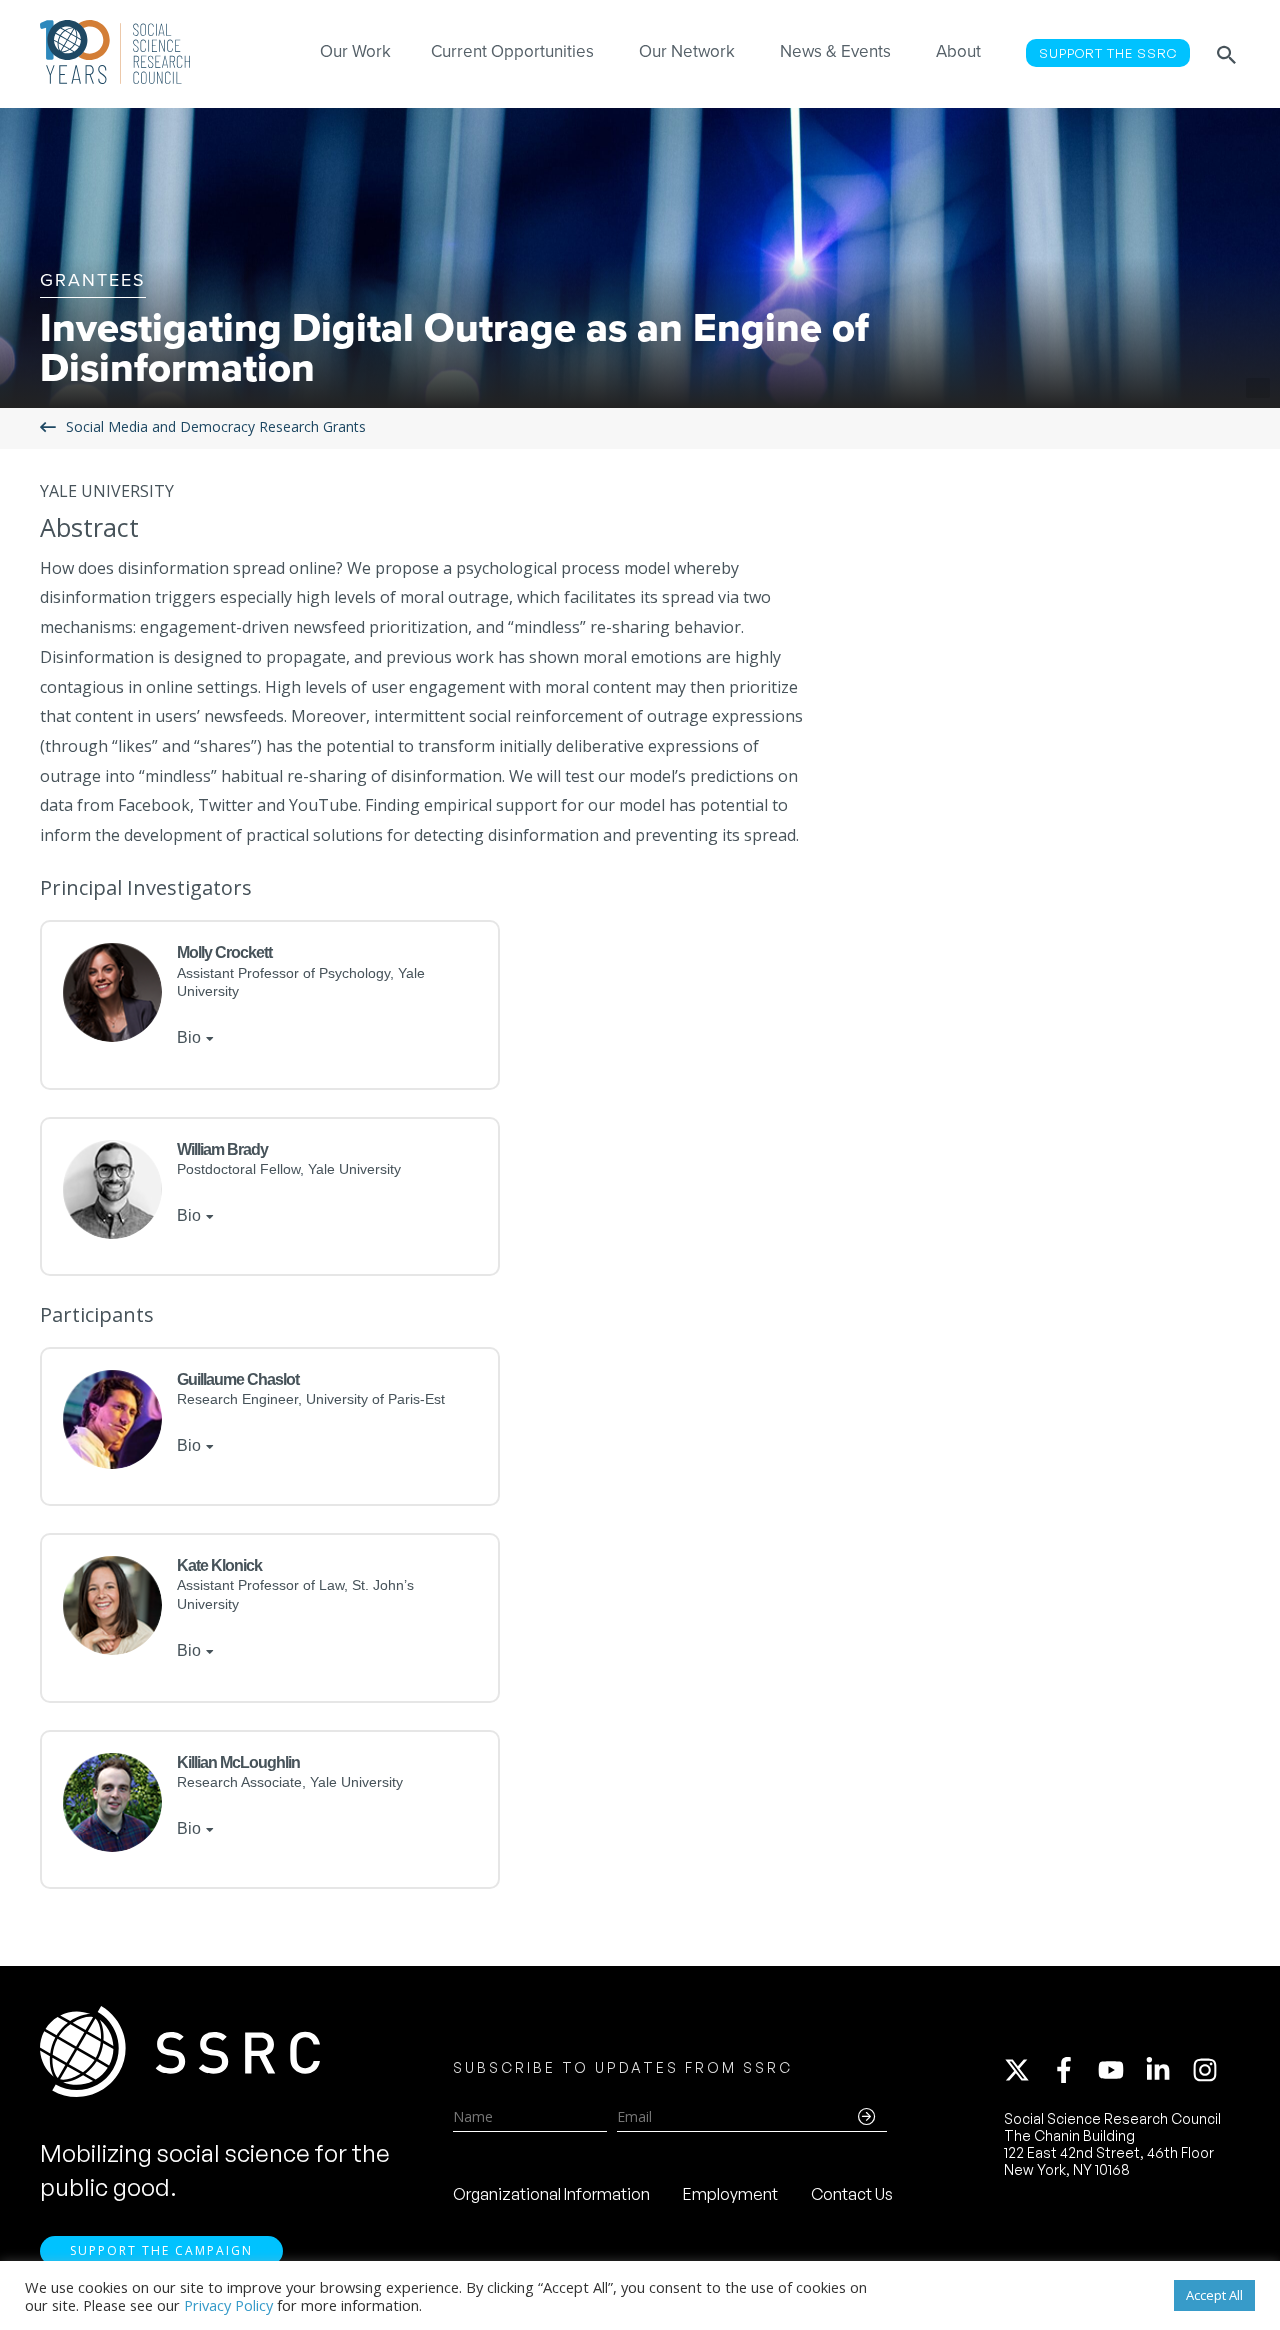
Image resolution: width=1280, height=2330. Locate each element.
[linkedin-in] (1167, 2070)
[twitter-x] (1026, 2070)
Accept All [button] (1214, 2295)
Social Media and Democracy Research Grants (216, 427)
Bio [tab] (189, 1037)
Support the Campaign (161, 2250)
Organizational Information (551, 2194)
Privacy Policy (228, 2305)
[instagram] (1209, 2070)
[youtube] (1120, 2070)
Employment (730, 2194)
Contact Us (852, 2194)
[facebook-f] (1073, 2070)
